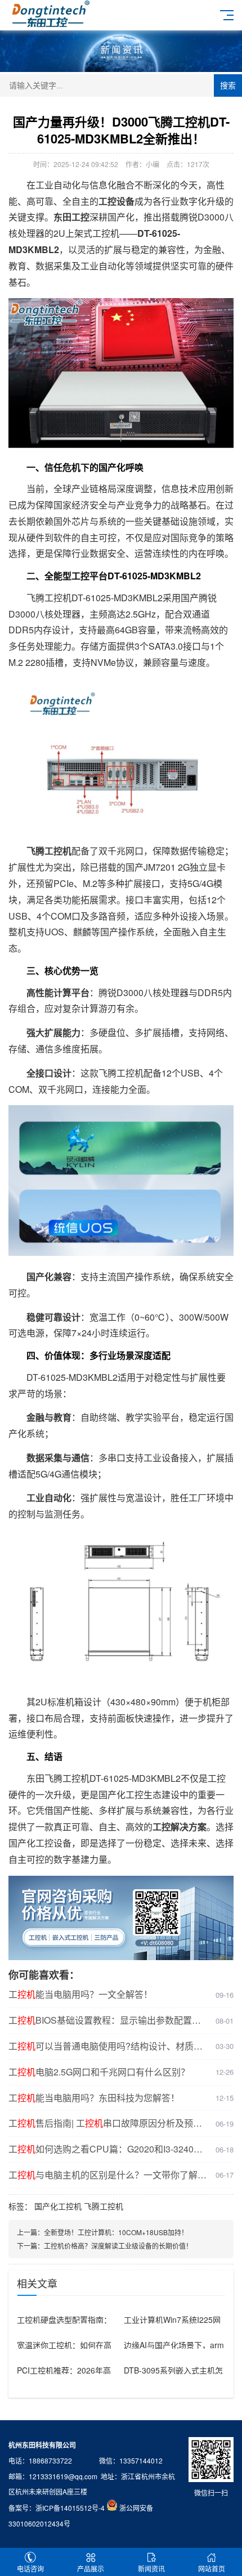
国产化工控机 (58, 2206)
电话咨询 (30, 2568)
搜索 (228, 85)
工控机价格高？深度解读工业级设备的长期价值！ (118, 2246)
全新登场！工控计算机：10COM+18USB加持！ (116, 2232)
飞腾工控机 (104, 2206)
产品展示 (91, 2568)
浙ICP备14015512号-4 (70, 2508)
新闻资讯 (151, 2568)
